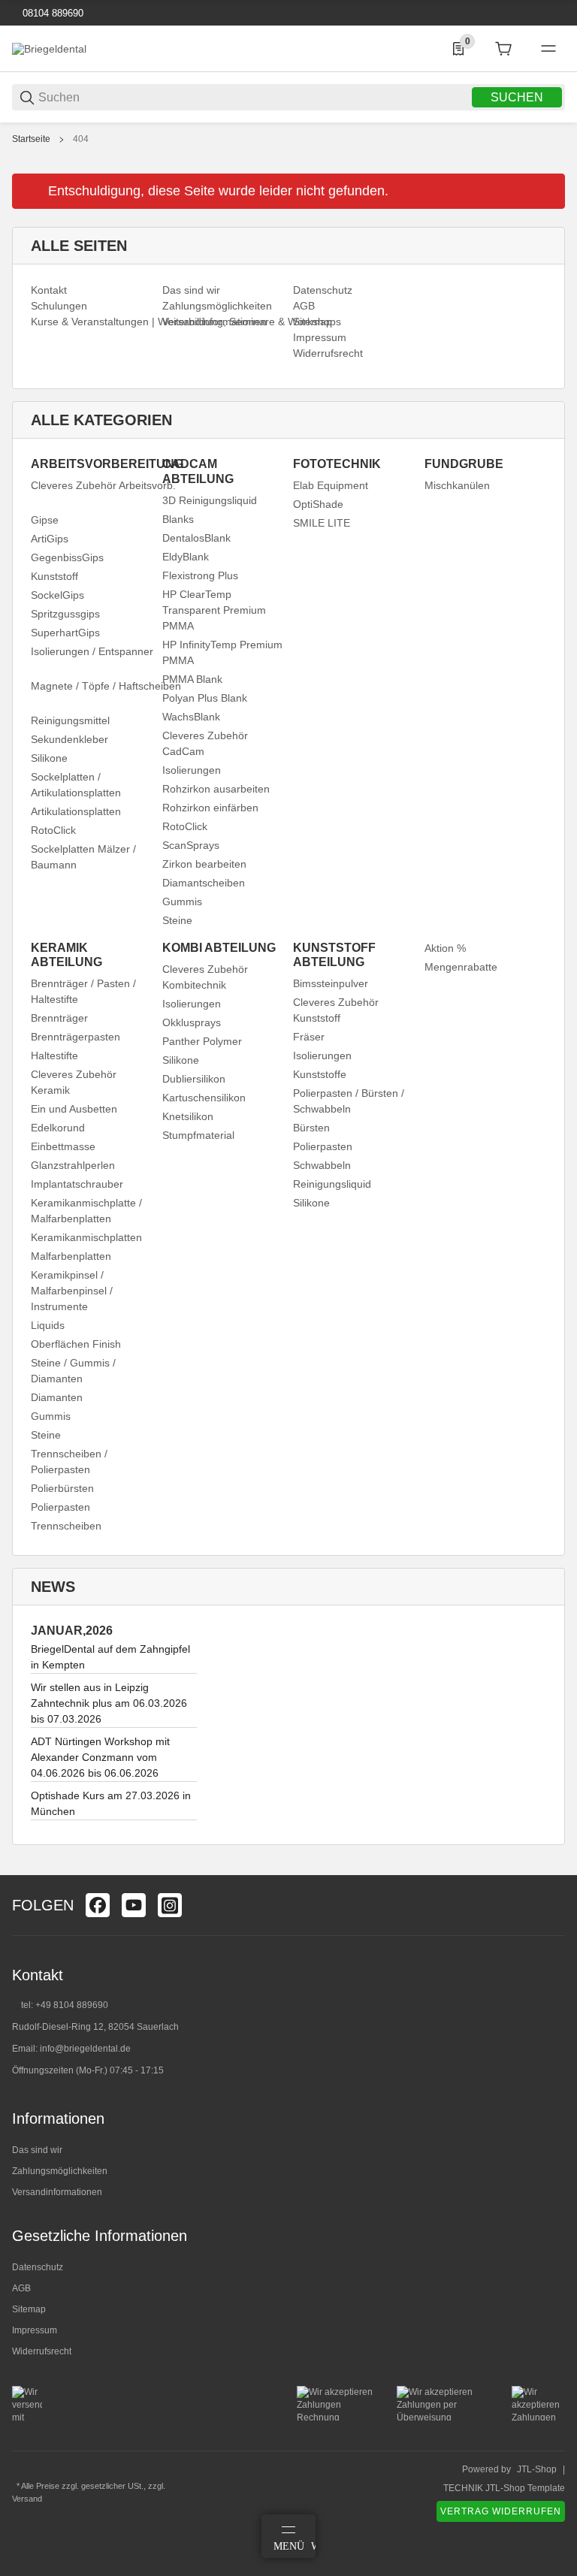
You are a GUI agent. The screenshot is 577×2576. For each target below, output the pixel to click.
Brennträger (59, 1018)
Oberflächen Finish (76, 1344)
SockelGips (57, 595)
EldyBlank (186, 557)
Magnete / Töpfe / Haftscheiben (106, 686)
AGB (21, 2288)
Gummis (182, 901)
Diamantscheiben (204, 883)
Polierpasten (60, 1507)
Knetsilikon (188, 1116)
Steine (177, 920)
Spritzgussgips (65, 614)
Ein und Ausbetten (74, 1109)
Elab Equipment (331, 485)
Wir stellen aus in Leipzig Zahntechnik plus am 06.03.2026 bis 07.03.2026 (109, 1703)
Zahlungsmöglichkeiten (60, 2171)
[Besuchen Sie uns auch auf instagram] (170, 1905)
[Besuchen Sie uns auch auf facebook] (98, 1905)
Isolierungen (192, 770)
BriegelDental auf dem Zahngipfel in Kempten (110, 1657)
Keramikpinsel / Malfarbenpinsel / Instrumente (72, 1291)
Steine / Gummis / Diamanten (73, 1371)
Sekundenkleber (69, 739)
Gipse (45, 520)
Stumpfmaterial (198, 1135)
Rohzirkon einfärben (210, 808)
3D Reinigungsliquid (210, 500)
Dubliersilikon (194, 1079)
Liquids (48, 1325)
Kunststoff (54, 576)
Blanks (178, 519)
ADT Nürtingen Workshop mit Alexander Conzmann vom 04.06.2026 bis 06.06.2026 (100, 1757)
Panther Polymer (202, 1041)
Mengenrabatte (461, 967)
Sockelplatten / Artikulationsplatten (76, 785)
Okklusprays (192, 1022)
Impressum (35, 2330)
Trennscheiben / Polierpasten (69, 1462)
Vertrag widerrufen (501, 2511)
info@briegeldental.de (85, 2049)
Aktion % (445, 948)
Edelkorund (58, 1128)
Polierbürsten (62, 1488)
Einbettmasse (63, 1146)
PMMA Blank (192, 679)
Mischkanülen (457, 485)
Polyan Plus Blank (205, 698)
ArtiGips (50, 539)
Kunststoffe (320, 1074)
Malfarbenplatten (71, 1256)
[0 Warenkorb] (503, 49)
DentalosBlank (196, 538)
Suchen (517, 97)
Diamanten (57, 1397)
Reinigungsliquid (332, 1184)
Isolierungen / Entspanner (92, 651)
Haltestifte (54, 1055)
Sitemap (29, 2309)
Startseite (31, 139)
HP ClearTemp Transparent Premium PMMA (214, 610)
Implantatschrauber (77, 1184)
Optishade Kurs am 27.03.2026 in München (111, 1803)
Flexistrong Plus (200, 575)
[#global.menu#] (548, 49)
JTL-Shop (537, 2469)
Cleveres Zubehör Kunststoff (336, 1010)
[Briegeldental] (49, 48)
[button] (553, 1869)
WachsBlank (191, 717)
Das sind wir (37, 2150)
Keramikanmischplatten (86, 1237)
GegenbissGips (67, 557)
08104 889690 (51, 13)
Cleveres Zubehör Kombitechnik (205, 977)
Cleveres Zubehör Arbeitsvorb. (103, 485)
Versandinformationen (57, 2192)
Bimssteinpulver (331, 983)
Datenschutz (38, 2267)
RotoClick (53, 830)
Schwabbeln (322, 1165)
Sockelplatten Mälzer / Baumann (83, 857)
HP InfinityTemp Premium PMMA (222, 652)
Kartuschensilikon (204, 1098)
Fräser (309, 1037)
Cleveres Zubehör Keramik (74, 1082)
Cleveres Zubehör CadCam (205, 743)
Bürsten (311, 1128)
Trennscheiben (66, 1526)
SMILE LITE (322, 523)
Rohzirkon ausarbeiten (216, 789)
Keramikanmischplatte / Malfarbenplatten (86, 1211)
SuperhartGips (65, 633)
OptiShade (318, 504)
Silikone (49, 758)
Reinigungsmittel (70, 720)
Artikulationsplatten (76, 811)
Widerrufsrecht (42, 2351)
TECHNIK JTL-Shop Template (504, 2488)
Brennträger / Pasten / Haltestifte (83, 991)
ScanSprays (191, 845)
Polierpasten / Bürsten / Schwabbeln (349, 1101)
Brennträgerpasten (76, 1037)
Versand (27, 2499)
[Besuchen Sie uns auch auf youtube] (134, 1905)
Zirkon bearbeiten (204, 864)
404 (81, 139)
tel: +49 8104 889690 (65, 2005)
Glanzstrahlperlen (73, 1165)
